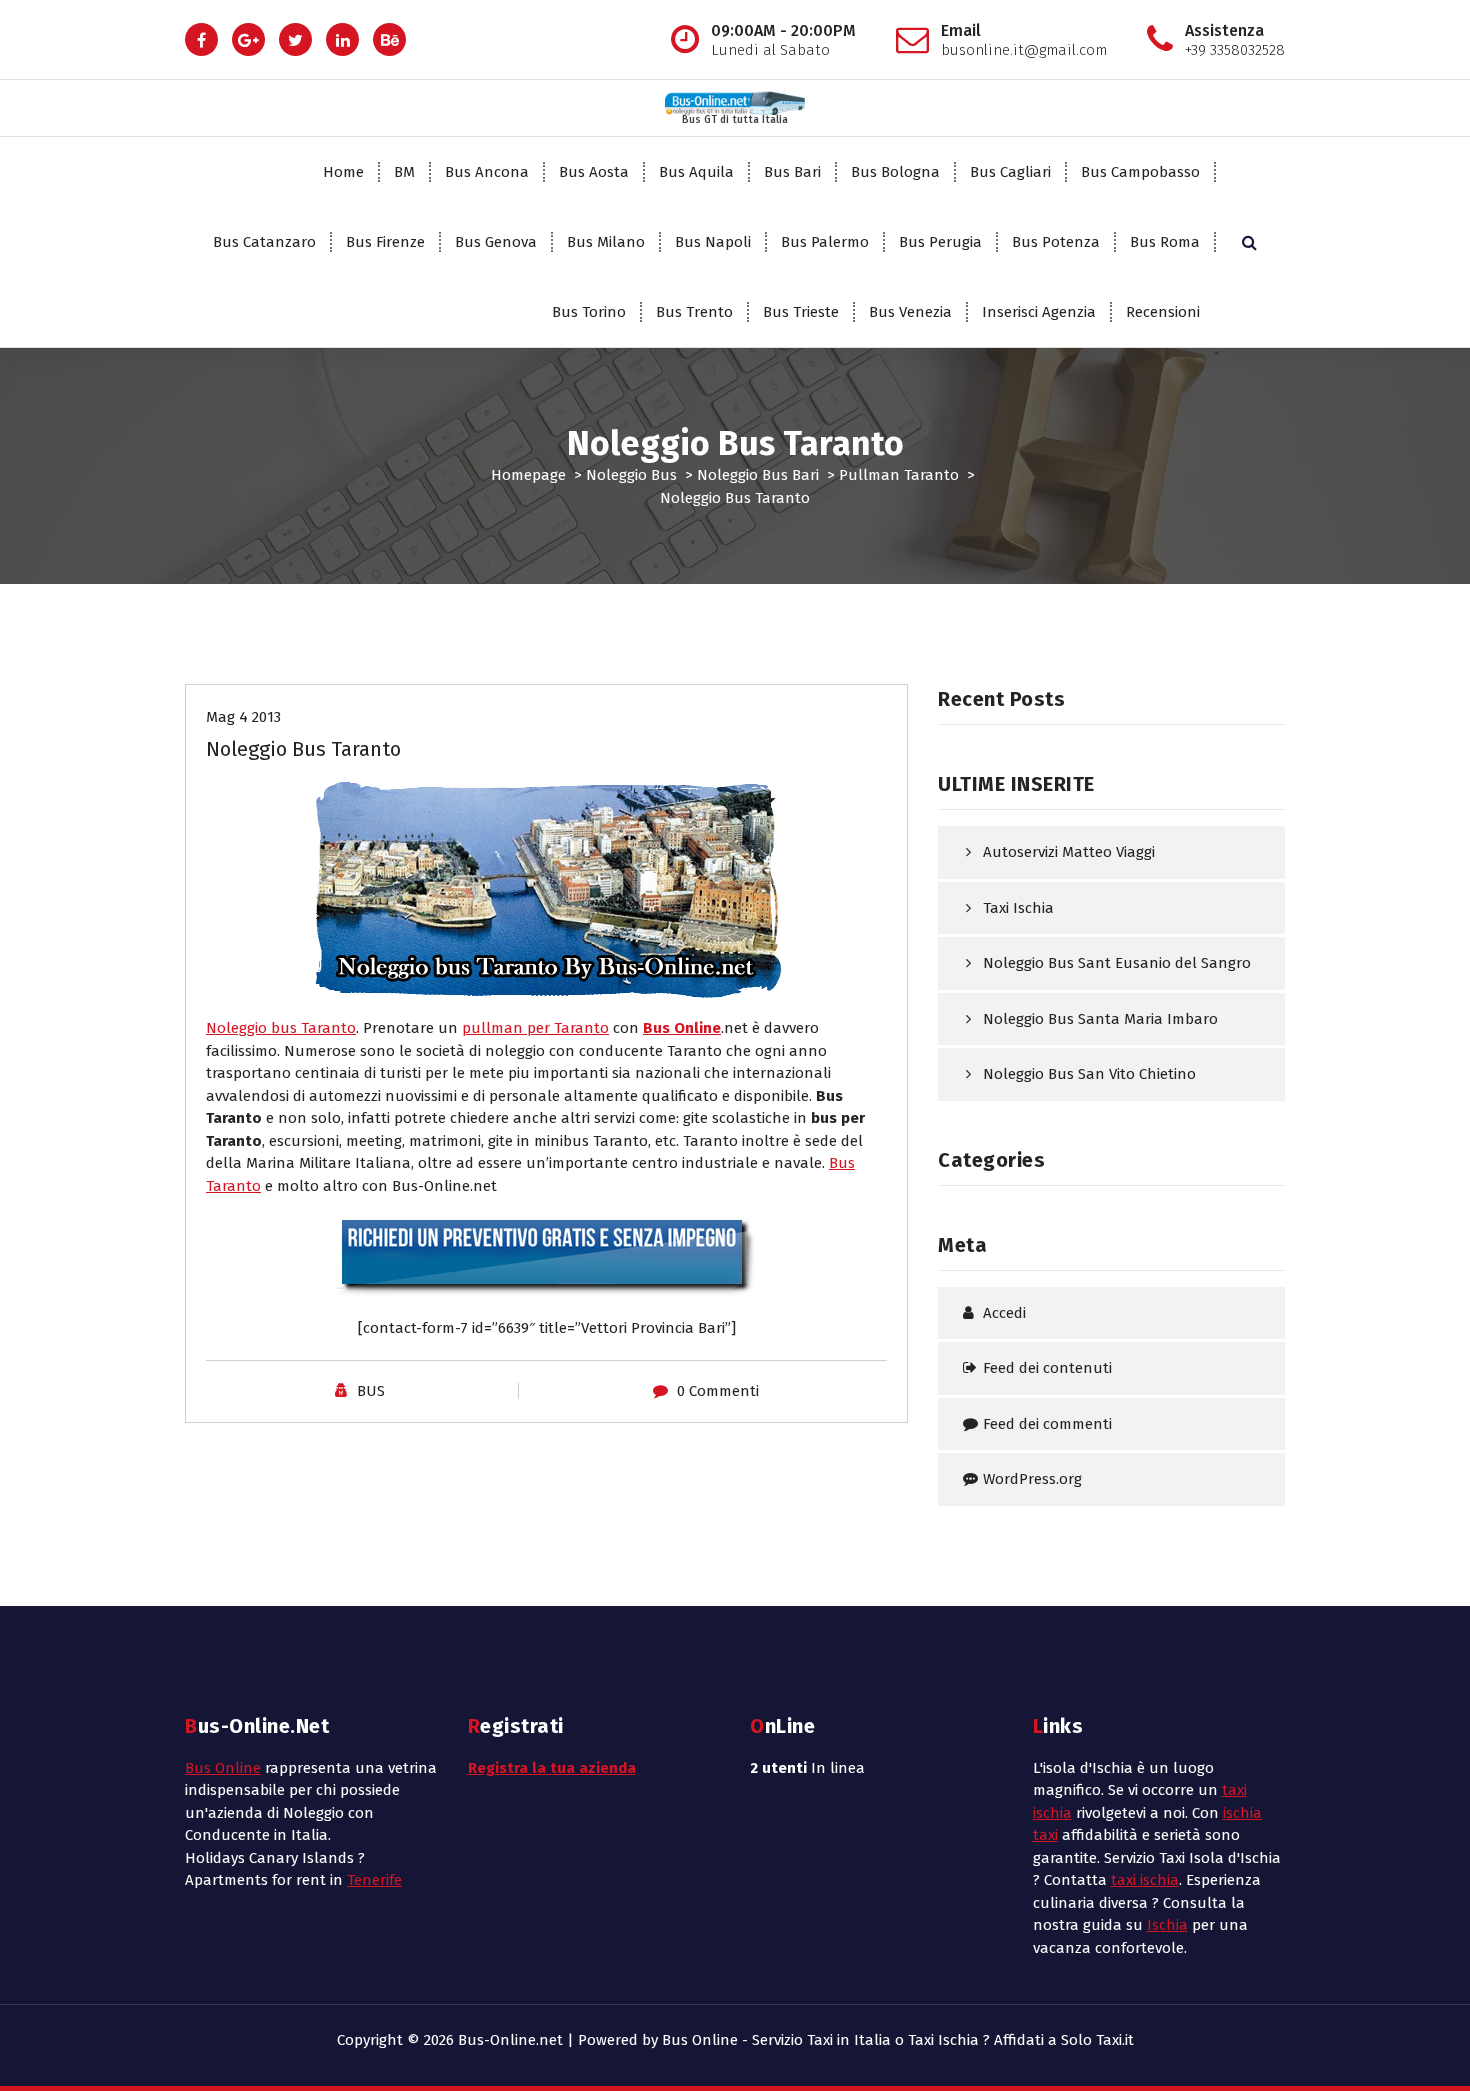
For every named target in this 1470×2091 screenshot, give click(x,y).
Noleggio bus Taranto (281, 1028)
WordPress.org (1032, 1479)
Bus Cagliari (1010, 172)
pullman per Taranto (535, 1028)
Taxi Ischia (1018, 908)
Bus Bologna (895, 172)
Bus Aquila (696, 172)
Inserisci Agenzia (1039, 312)
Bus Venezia (910, 312)
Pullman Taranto (899, 475)
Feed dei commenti (1047, 1424)
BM (404, 172)
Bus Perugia (940, 242)
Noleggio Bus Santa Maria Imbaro (1100, 1019)
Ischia (1167, 1925)
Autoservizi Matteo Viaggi (1069, 852)
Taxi (1109, 2040)
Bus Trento (694, 312)
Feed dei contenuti (1047, 1368)
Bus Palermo (825, 242)
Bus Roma (1165, 242)
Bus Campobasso (1140, 172)
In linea (807, 1768)
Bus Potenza (1056, 242)
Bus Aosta (594, 172)
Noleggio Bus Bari (758, 475)
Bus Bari (792, 172)
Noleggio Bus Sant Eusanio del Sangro (1117, 963)
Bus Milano (606, 242)
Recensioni (1163, 312)
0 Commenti (718, 1391)
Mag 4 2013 (243, 717)
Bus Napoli (713, 242)
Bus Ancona (487, 172)
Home (343, 172)
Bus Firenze (385, 242)
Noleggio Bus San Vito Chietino (1089, 1074)
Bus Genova (496, 242)
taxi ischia (1145, 1880)
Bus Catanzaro (264, 242)
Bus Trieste (801, 312)
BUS (371, 1391)
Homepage (528, 475)
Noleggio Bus (631, 475)
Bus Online (223, 1768)
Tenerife (374, 1880)
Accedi (1004, 1313)
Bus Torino (589, 312)
